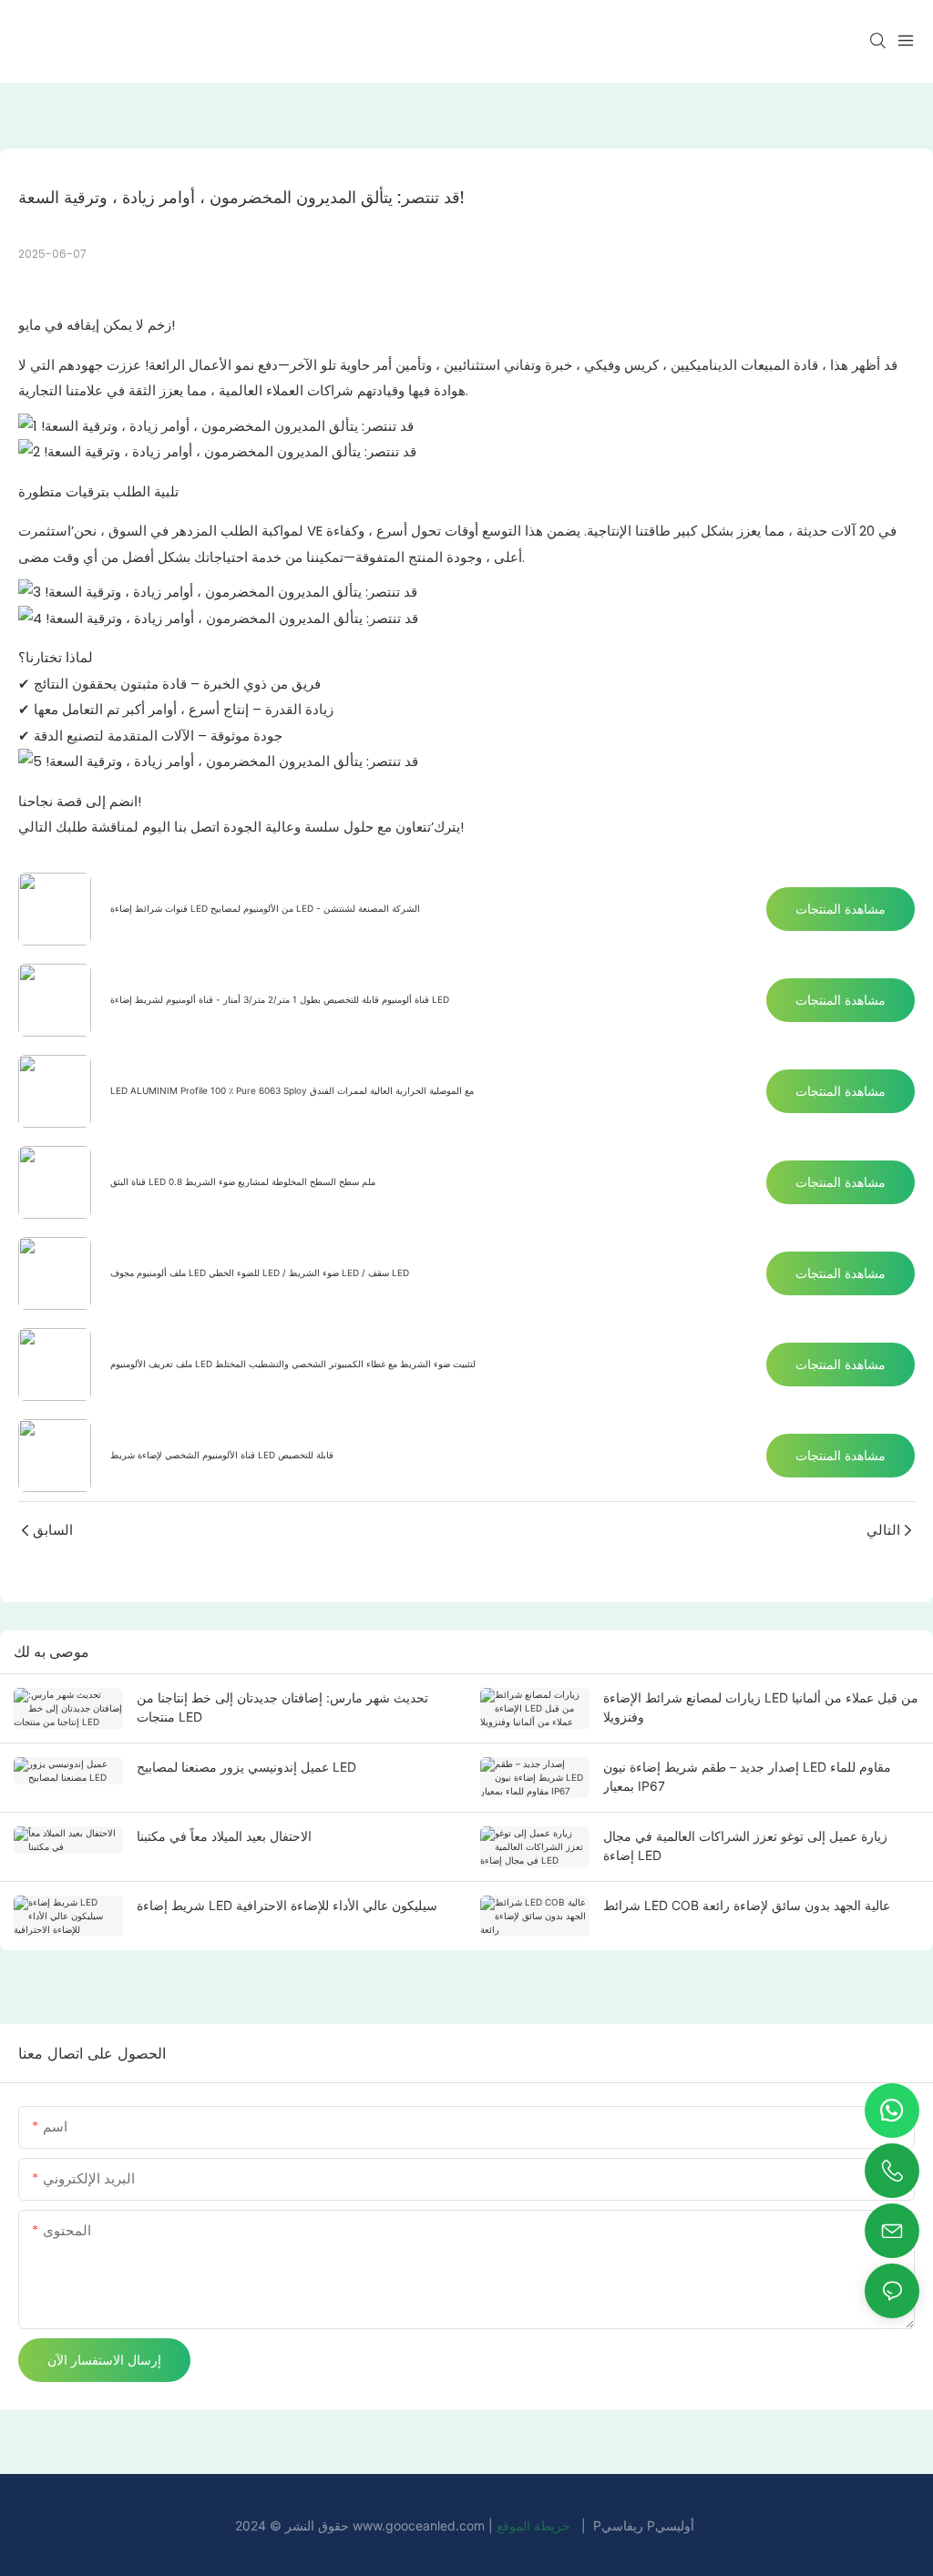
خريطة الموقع (535, 2525)
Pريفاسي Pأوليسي (644, 2525)
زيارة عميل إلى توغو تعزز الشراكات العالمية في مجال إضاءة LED (745, 1845)
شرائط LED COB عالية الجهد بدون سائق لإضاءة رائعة (747, 1905)
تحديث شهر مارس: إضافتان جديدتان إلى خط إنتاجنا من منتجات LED (282, 1707)
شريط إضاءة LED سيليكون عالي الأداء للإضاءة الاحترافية (287, 1905)
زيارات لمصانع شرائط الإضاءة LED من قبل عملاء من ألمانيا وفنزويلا (761, 1707)
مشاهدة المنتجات (841, 909)
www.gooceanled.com (420, 2525)
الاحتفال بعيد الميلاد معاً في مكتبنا (224, 1836)
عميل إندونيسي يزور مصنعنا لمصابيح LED (246, 1767)
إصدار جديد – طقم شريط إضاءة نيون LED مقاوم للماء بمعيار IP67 (747, 1776)
